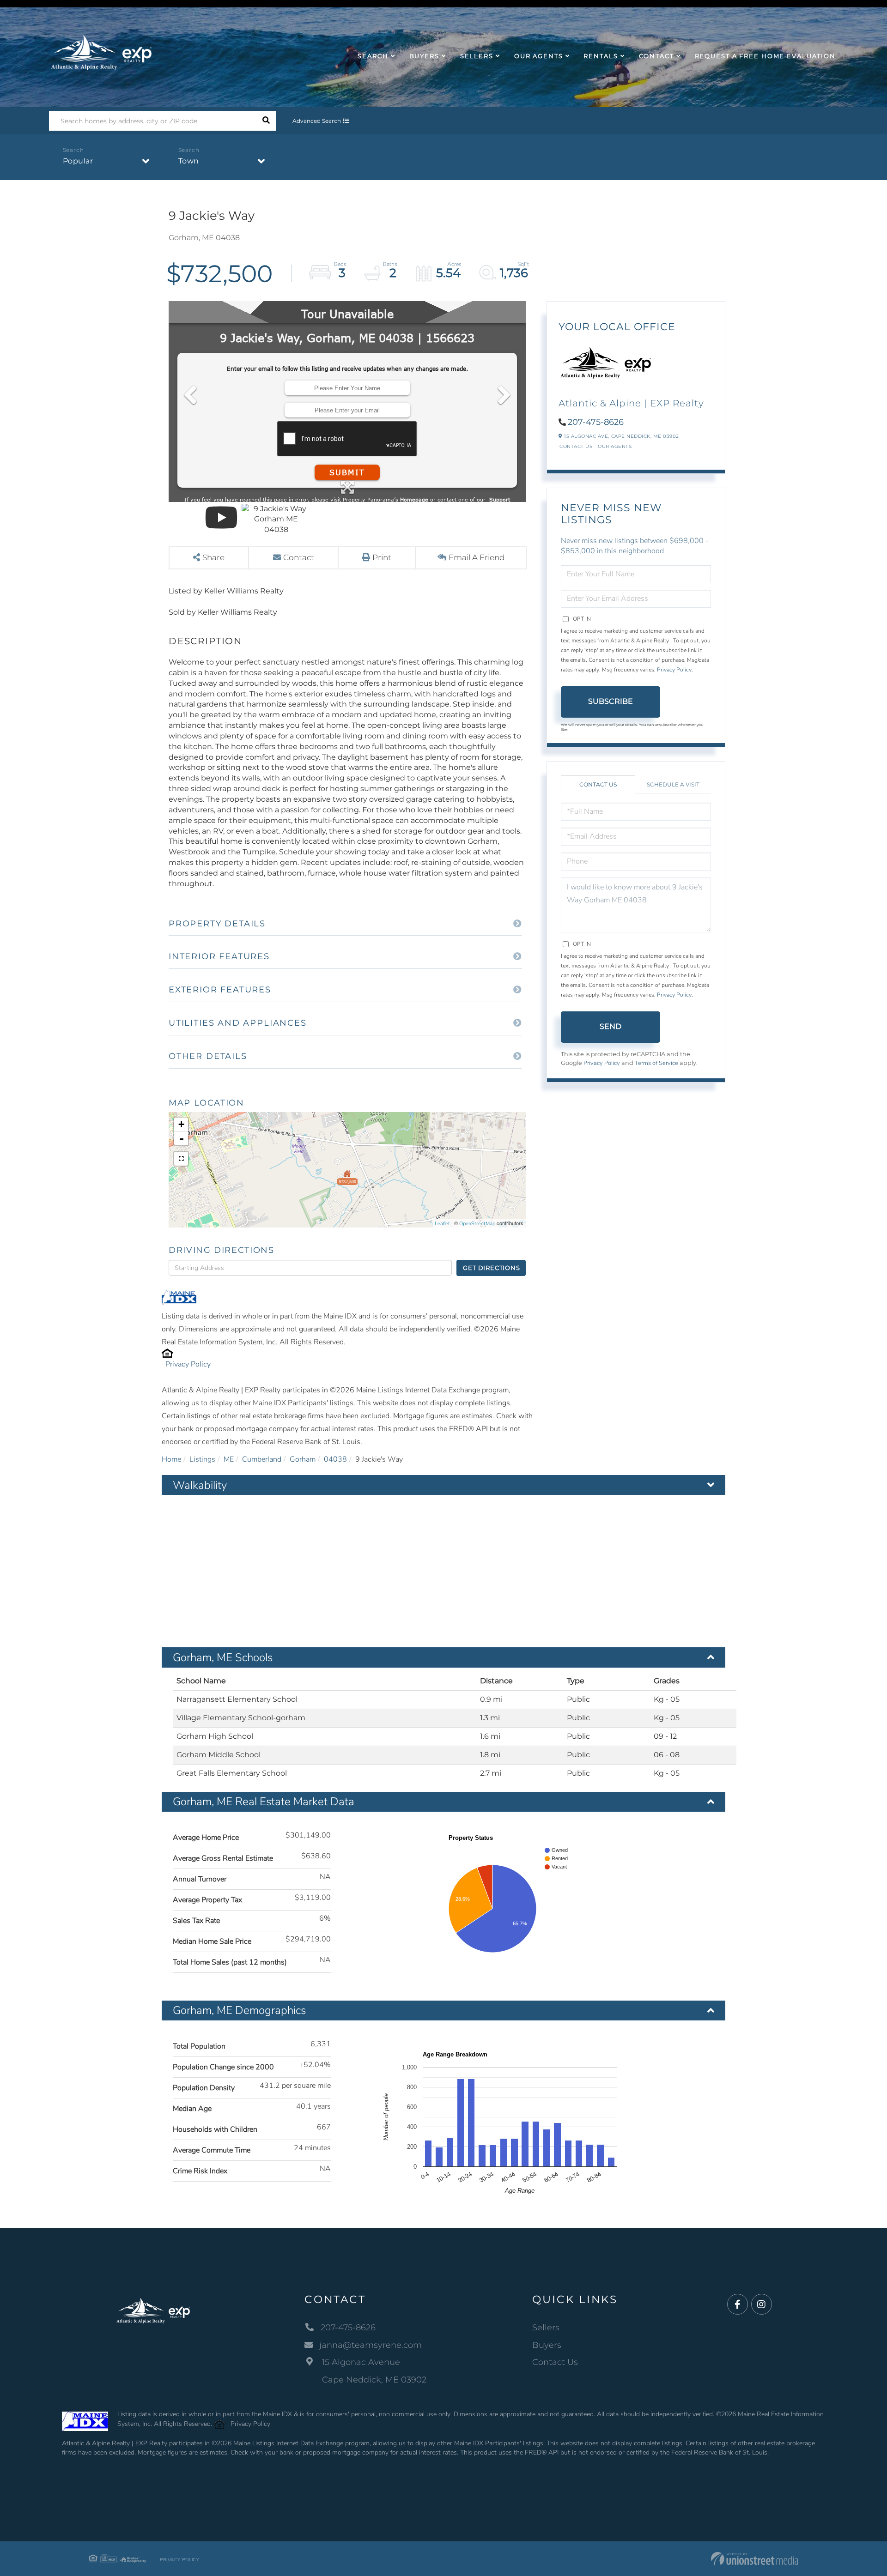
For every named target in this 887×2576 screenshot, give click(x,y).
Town (189, 161)
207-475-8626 (596, 422)
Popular (78, 161)
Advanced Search (317, 121)
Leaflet (442, 1224)
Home (171, 1459)
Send (611, 1026)
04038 (335, 1459)
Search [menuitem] (373, 56)
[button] (266, 121)
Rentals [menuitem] (601, 56)
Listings (202, 1459)
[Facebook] (738, 2305)
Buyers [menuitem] (424, 56)
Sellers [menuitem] (477, 56)
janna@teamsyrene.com (371, 2345)
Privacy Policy (188, 1364)
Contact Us (576, 446)
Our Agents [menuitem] (539, 56)
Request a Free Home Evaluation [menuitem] (765, 56)
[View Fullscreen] (181, 1159)
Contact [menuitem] (656, 56)
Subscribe (611, 701)
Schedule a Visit (673, 784)
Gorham (303, 1459)
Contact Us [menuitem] (555, 2362)
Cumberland (262, 1459)
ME (229, 1459)
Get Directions (491, 1268)
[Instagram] (762, 2305)
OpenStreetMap (477, 1224)
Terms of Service (656, 1063)
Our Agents (615, 446)
